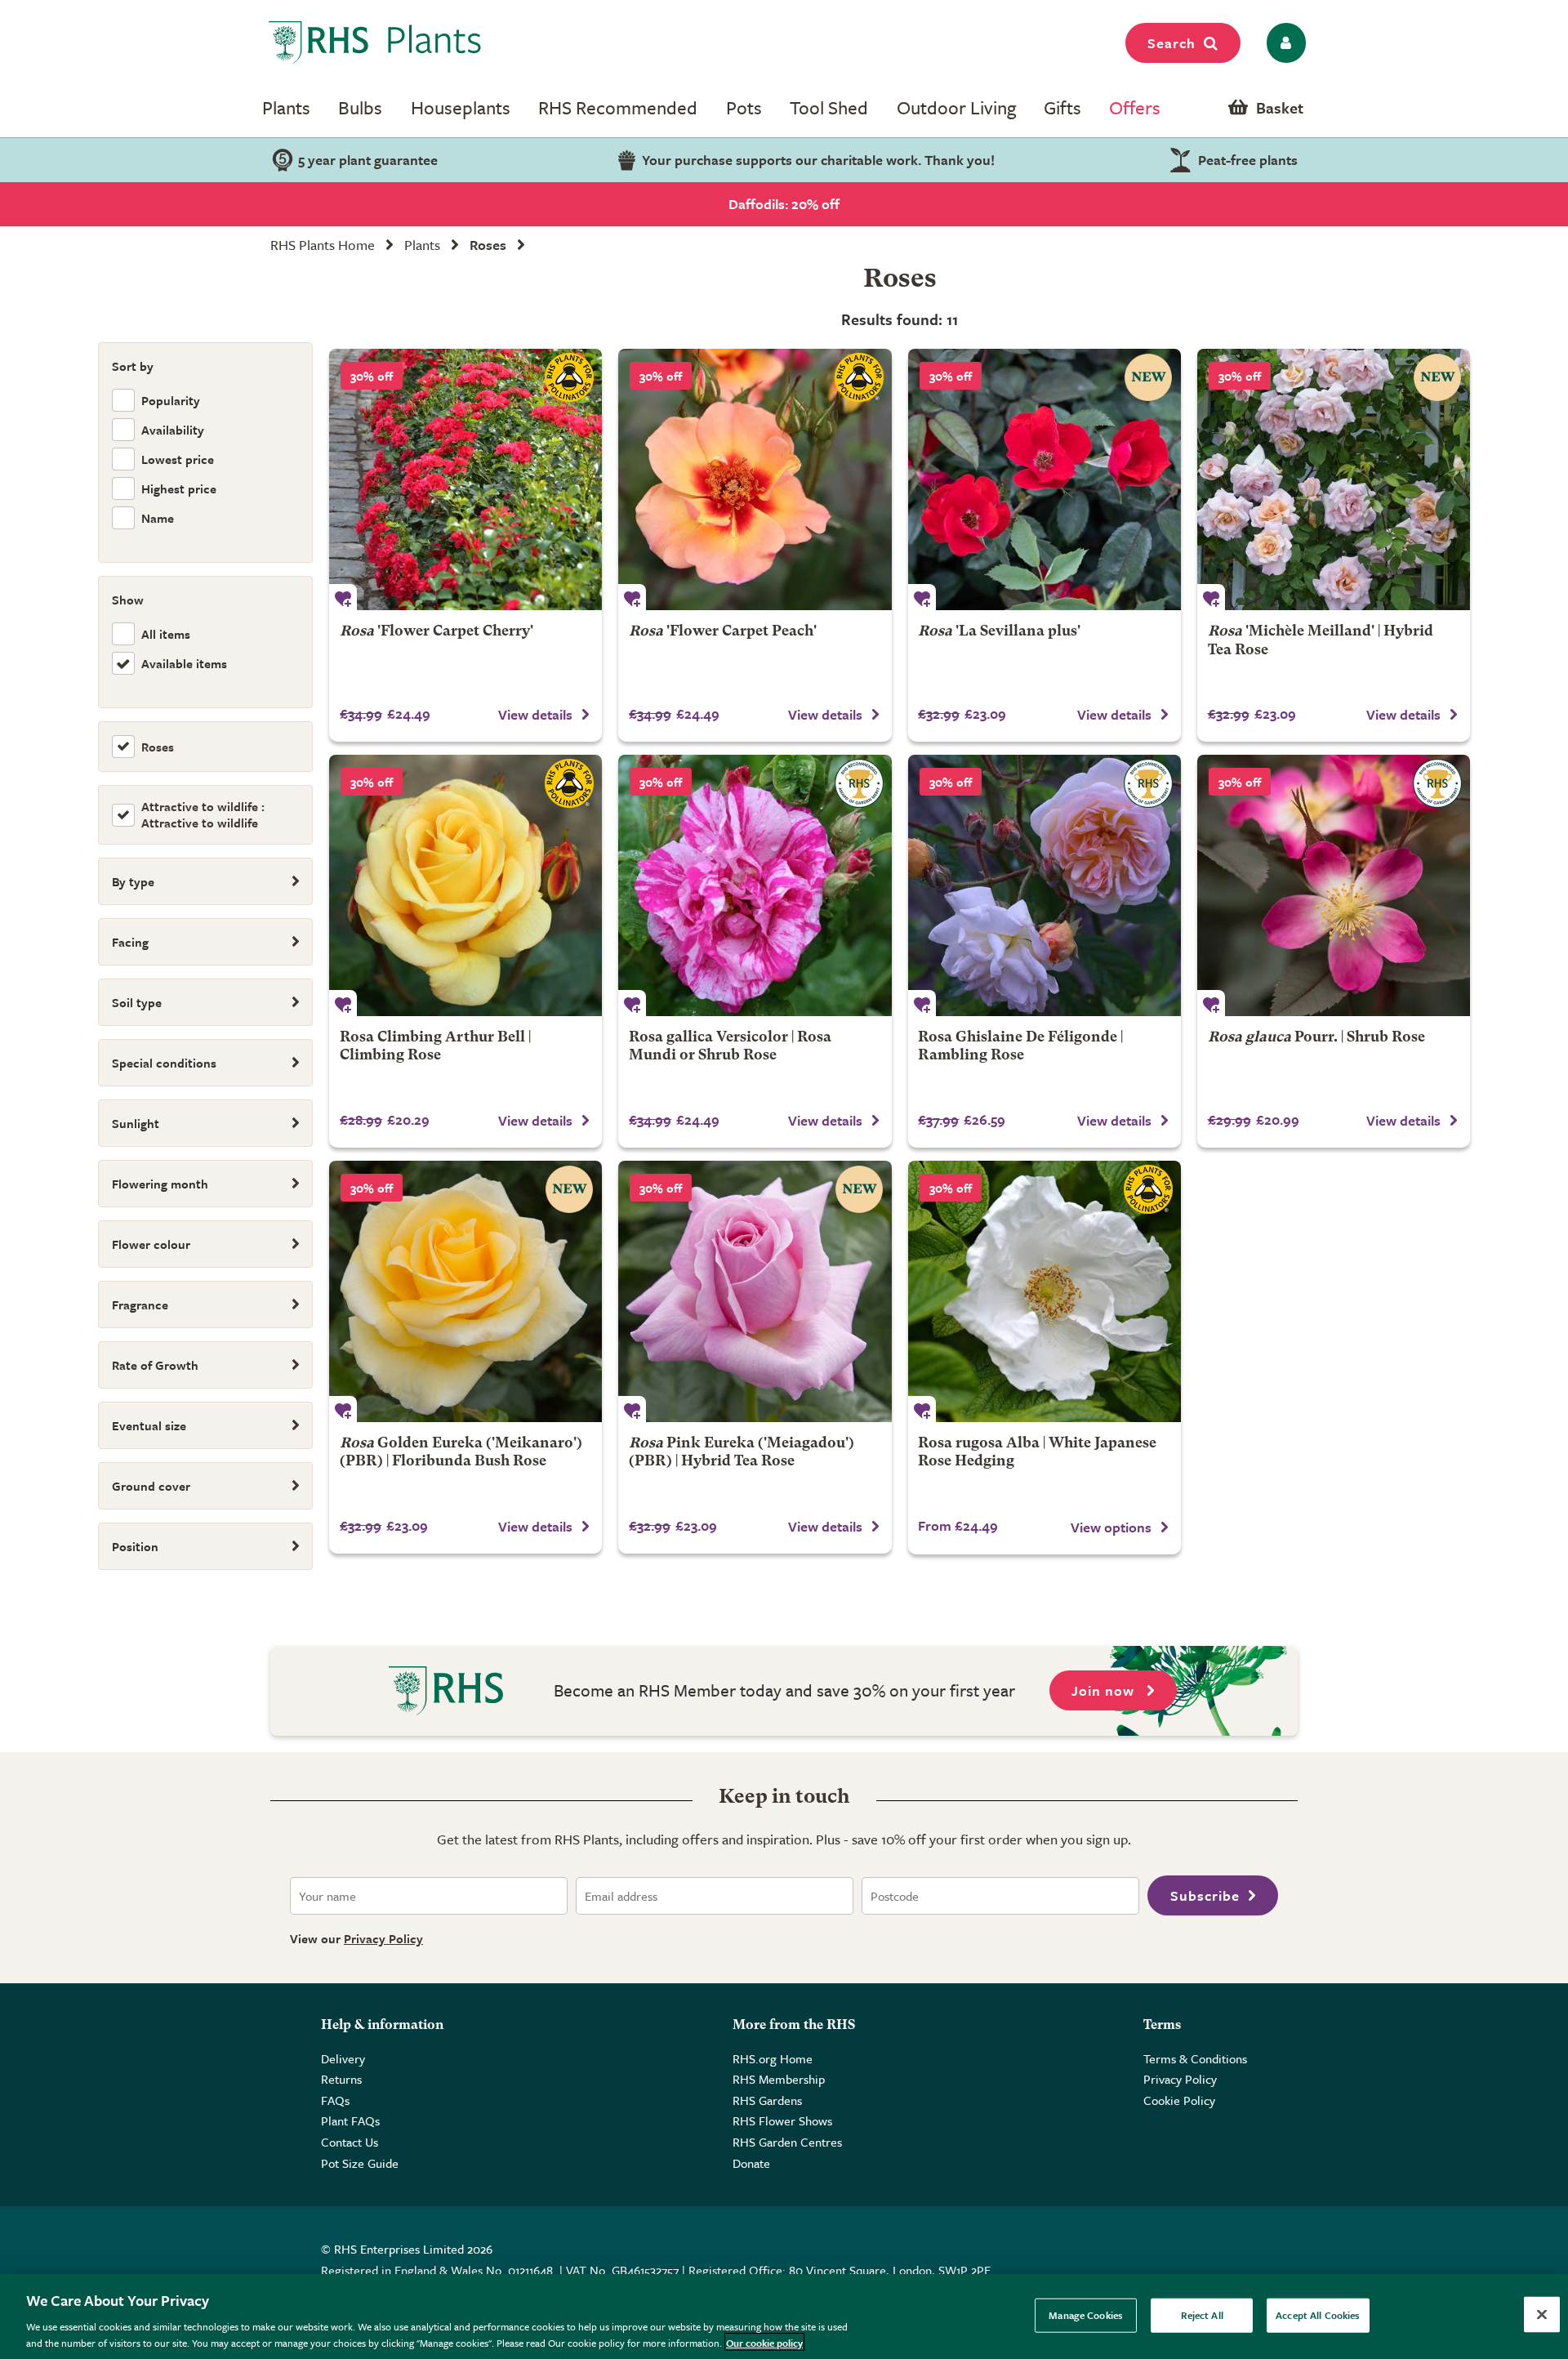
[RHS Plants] (375, 42)
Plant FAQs (350, 2120)
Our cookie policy (764, 2342)
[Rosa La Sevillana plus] (1045, 479)
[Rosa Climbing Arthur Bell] (465, 885)
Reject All (1202, 2315)
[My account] (1283, 43)
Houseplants (461, 107)
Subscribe (1205, 1895)
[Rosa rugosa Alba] (1045, 1291)
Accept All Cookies (1318, 2315)
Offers (1135, 107)
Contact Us (350, 2142)
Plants (286, 107)
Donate (751, 2163)
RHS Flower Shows (782, 2120)
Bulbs (360, 107)
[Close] (1542, 2315)
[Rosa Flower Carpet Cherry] (465, 479)
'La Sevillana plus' (999, 632)
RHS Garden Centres (787, 2142)
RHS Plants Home (323, 245)
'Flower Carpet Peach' (723, 632)
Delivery (343, 2058)
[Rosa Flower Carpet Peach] (755, 479)
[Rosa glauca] (1334, 885)
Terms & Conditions (1195, 2058)
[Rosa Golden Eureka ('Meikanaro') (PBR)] (465, 1291)
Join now (1105, 1690)
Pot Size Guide (360, 2163)
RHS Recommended (618, 107)
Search (1172, 43)
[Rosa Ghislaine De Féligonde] (1045, 885)
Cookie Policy (1179, 2100)
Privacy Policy (383, 1938)
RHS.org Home (773, 2058)
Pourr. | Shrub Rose (1316, 1038)
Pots (744, 107)
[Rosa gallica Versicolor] (755, 885)
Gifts (1062, 107)
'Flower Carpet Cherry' (437, 632)
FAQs (335, 2100)
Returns (341, 2079)
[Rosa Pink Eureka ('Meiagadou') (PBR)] (755, 1291)
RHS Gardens (767, 2100)
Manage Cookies (1086, 2315)
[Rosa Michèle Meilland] (1334, 479)
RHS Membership (779, 2079)
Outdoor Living (956, 107)
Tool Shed (829, 107)
